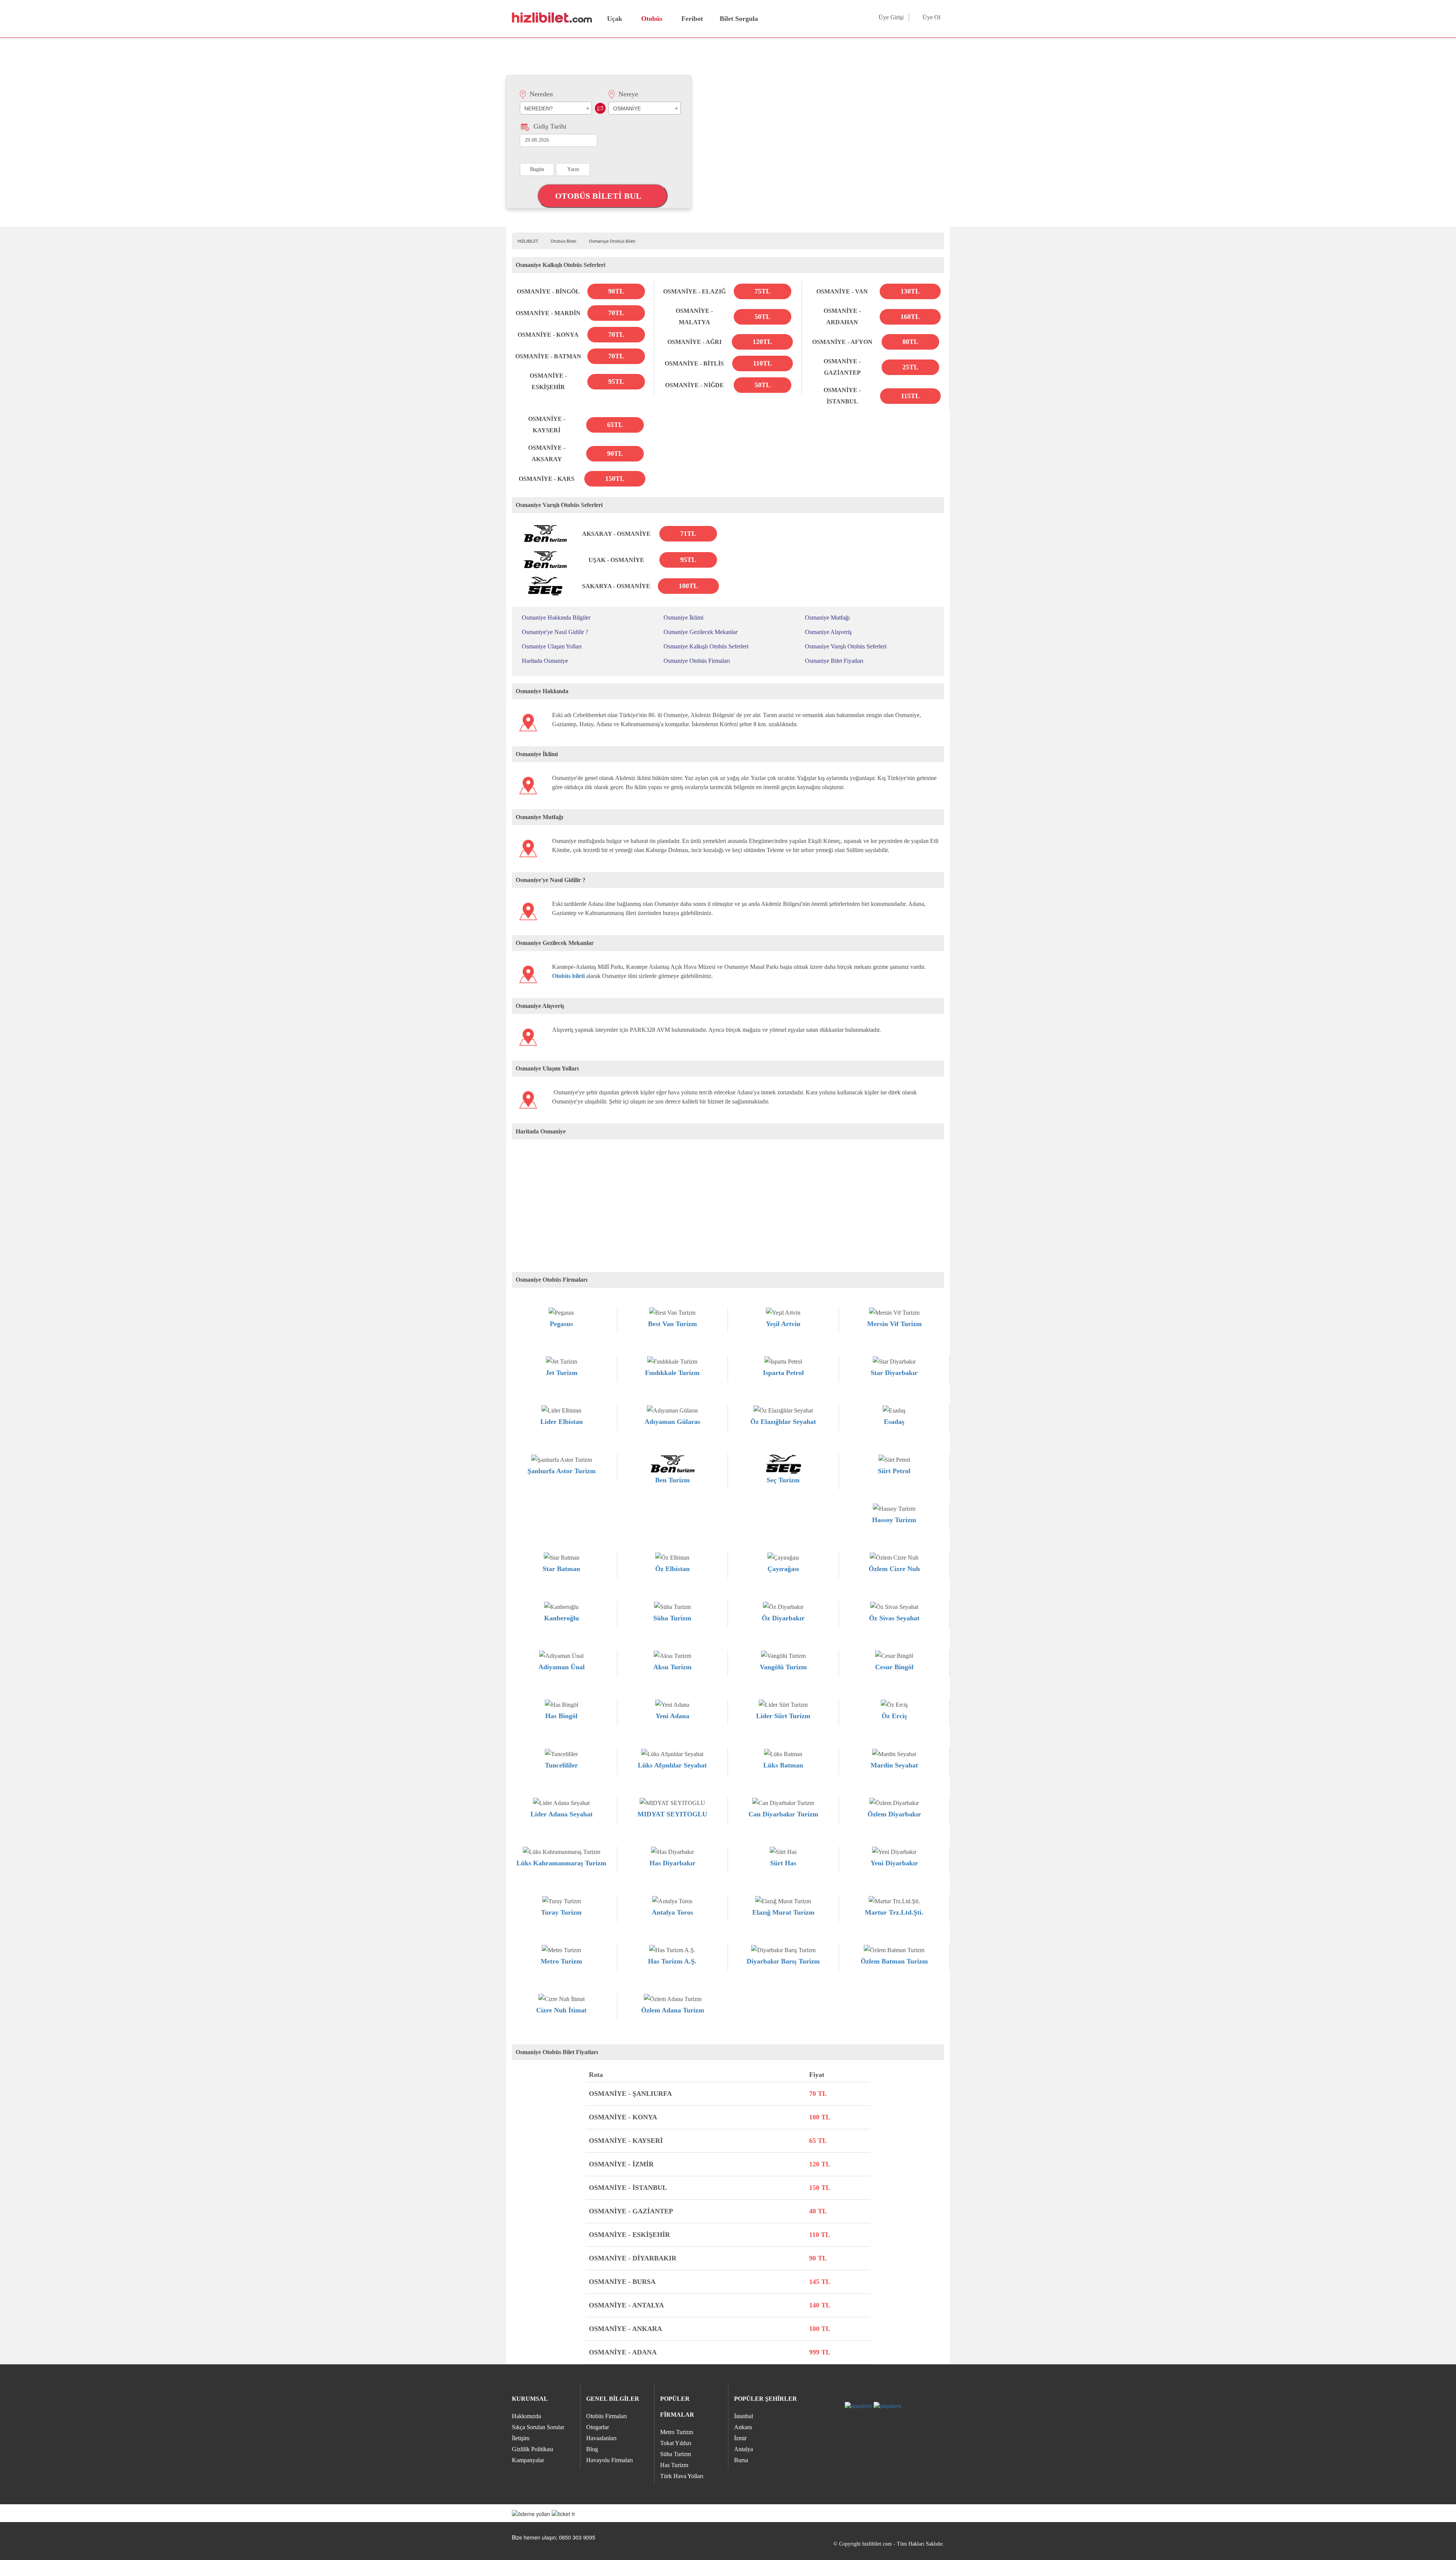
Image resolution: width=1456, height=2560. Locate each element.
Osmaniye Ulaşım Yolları (552, 646)
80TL (910, 342)
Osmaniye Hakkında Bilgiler (556, 618)
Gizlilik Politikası (533, 2449)
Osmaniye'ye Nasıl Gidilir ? (555, 632)
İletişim (521, 2438)
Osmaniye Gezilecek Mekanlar (701, 632)
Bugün (537, 169)
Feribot (692, 19)
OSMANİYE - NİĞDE (694, 385)
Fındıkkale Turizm (672, 1373)
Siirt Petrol (894, 1471)
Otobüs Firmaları (606, 2416)
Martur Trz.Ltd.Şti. (894, 1912)
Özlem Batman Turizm (894, 1961)
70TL (616, 313)
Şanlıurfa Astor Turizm (562, 1471)
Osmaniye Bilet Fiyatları (834, 661)
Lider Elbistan (562, 1422)
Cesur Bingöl (894, 1667)
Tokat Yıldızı (676, 2443)
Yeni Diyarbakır (894, 1863)
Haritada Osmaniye (545, 661)
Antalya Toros (672, 1912)
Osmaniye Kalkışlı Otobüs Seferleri (706, 646)
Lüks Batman (783, 1765)
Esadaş (894, 1422)
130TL (910, 291)
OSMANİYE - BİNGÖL (548, 291)
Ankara (743, 2427)
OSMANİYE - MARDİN (548, 313)
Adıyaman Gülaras (672, 1422)
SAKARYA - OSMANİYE (616, 586)
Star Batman (561, 1569)
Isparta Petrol (783, 1373)
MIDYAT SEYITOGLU (672, 1814)
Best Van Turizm (672, 1324)
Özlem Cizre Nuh (894, 1569)
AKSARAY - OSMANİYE (616, 534)
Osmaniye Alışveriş (828, 632)
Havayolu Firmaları (610, 2460)
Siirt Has (783, 1863)
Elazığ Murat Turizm (783, 1912)
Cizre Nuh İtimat (561, 2010)
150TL (615, 479)
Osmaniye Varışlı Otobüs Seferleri (846, 646)
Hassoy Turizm (894, 1520)
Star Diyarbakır (894, 1373)
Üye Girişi (891, 17)
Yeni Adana (672, 1716)
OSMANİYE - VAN (842, 291)
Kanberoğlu (562, 1618)
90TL (616, 291)
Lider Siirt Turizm (783, 1716)
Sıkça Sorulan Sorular (538, 2427)
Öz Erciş (894, 1716)
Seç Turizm (783, 1480)
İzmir (740, 2438)
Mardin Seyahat (894, 1765)
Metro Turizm (561, 1961)
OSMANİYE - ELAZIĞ (694, 291)
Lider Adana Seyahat (562, 1814)
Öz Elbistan (672, 1569)
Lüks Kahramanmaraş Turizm (561, 1863)
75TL (763, 291)
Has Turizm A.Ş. (672, 1961)
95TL (616, 381)
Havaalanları (601, 2438)
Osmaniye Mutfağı (827, 618)
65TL (615, 425)
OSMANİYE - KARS (547, 479)
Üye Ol (931, 17)
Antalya (744, 2449)
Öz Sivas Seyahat (894, 1618)
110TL (763, 363)
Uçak (615, 19)
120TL (762, 342)
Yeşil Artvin (783, 1324)
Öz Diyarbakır (783, 1618)
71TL (688, 534)
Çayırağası (783, 1569)
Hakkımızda (526, 2416)
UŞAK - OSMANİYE (616, 560)
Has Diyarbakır (672, 1863)
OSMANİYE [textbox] (627, 108)
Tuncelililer (561, 1765)
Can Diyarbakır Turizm (783, 1814)
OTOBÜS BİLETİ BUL (599, 196)
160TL (910, 317)
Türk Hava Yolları (682, 2476)
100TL (688, 586)
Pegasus (561, 1324)
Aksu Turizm (672, 1667)
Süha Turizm (672, 1618)
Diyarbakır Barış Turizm (783, 1961)
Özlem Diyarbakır (894, 1814)
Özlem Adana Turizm (673, 2010)
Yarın (573, 169)
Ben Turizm (672, 1480)
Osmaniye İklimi (683, 618)
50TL (763, 317)
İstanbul (744, 2416)
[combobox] (556, 108)
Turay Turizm (561, 1912)
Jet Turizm (562, 1373)
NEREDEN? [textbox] (539, 108)
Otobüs (652, 19)
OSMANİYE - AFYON (842, 342)
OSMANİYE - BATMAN (548, 356)
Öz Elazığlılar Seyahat (783, 1422)
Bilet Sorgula (738, 19)
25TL (910, 367)
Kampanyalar (528, 2460)
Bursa (741, 2460)
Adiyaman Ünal (562, 1667)
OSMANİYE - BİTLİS (694, 363)
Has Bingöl (561, 1716)
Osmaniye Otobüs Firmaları (697, 661)
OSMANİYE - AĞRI (694, 342)
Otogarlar (598, 2427)
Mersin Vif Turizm (894, 1324)
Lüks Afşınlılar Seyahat (672, 1765)
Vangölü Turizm (783, 1667)
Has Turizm (674, 2465)
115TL (910, 396)
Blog (592, 2449)
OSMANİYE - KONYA (548, 335)
